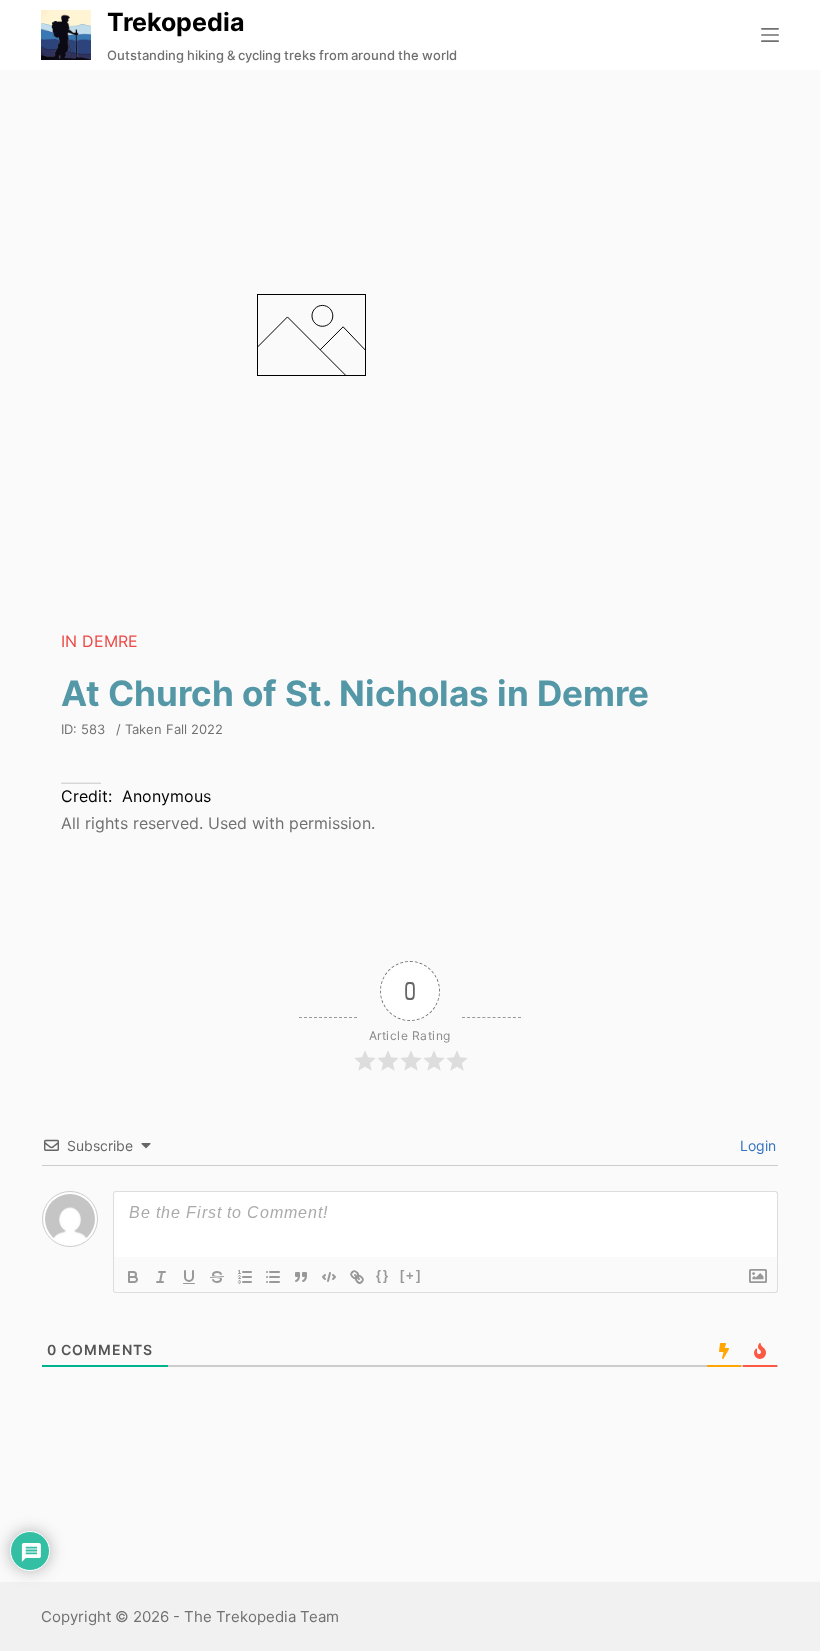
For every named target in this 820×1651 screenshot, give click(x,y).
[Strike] (217, 1277)
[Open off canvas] (770, 35)
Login (756, 1145)
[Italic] (161, 1277)
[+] (411, 1275)
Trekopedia (176, 22)
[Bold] (133, 1277)
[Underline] (189, 1277)
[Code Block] (329, 1277)
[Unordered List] (273, 1277)
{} (383, 1275)
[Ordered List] (245, 1277)
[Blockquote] (301, 1277)
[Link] (357, 1277)
